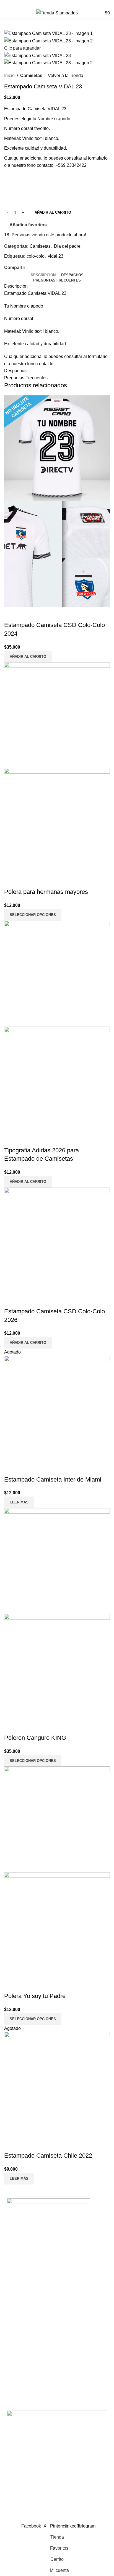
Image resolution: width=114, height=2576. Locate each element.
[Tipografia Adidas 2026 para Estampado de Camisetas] (57, 973)
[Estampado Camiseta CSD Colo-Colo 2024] (57, 448)
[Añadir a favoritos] (26, 614)
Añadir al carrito (53, 212)
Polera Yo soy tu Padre (35, 1996)
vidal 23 (56, 256)
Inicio (9, 76)
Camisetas (31, 76)
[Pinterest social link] (41, 268)
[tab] (43, 275)
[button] (28, 656)
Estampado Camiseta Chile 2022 (48, 2156)
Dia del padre (67, 246)
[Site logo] (57, 13)
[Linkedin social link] (47, 268)
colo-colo (36, 256)
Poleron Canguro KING (35, 1738)
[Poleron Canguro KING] (57, 1561)
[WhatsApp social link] (64, 4)
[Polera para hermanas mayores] (57, 715)
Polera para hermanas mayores (46, 892)
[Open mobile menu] (6, 13)
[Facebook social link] (51, 4)
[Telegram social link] (54, 268)
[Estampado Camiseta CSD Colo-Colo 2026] (57, 1240)
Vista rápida (11, 614)
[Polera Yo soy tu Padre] (57, 1819)
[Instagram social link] (57, 4)
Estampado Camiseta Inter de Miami (53, 1479)
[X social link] (35, 268)
